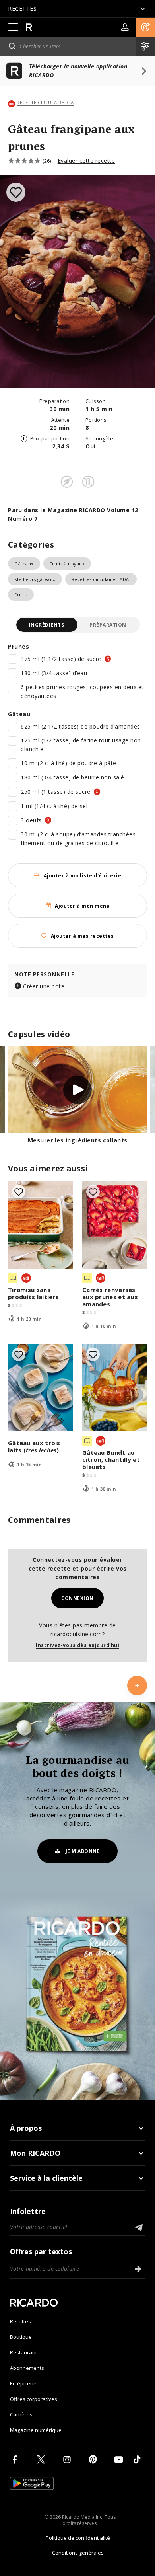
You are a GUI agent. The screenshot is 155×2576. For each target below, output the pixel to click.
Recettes (20, 2321)
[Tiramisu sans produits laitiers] (40, 1225)
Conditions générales (78, 2553)
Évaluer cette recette (86, 161)
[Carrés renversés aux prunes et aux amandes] (115, 1225)
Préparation (108, 625)
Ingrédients (47, 625)
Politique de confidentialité (78, 2538)
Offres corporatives (34, 2399)
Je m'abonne (83, 1851)
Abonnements (27, 2368)
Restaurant (23, 2352)
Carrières (21, 2414)
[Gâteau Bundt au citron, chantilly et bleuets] (115, 1387)
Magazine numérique (36, 2430)
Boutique (21, 2337)
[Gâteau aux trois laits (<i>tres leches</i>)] (40, 1387)
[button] (145, 27)
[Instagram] (68, 2459)
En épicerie (23, 2383)
